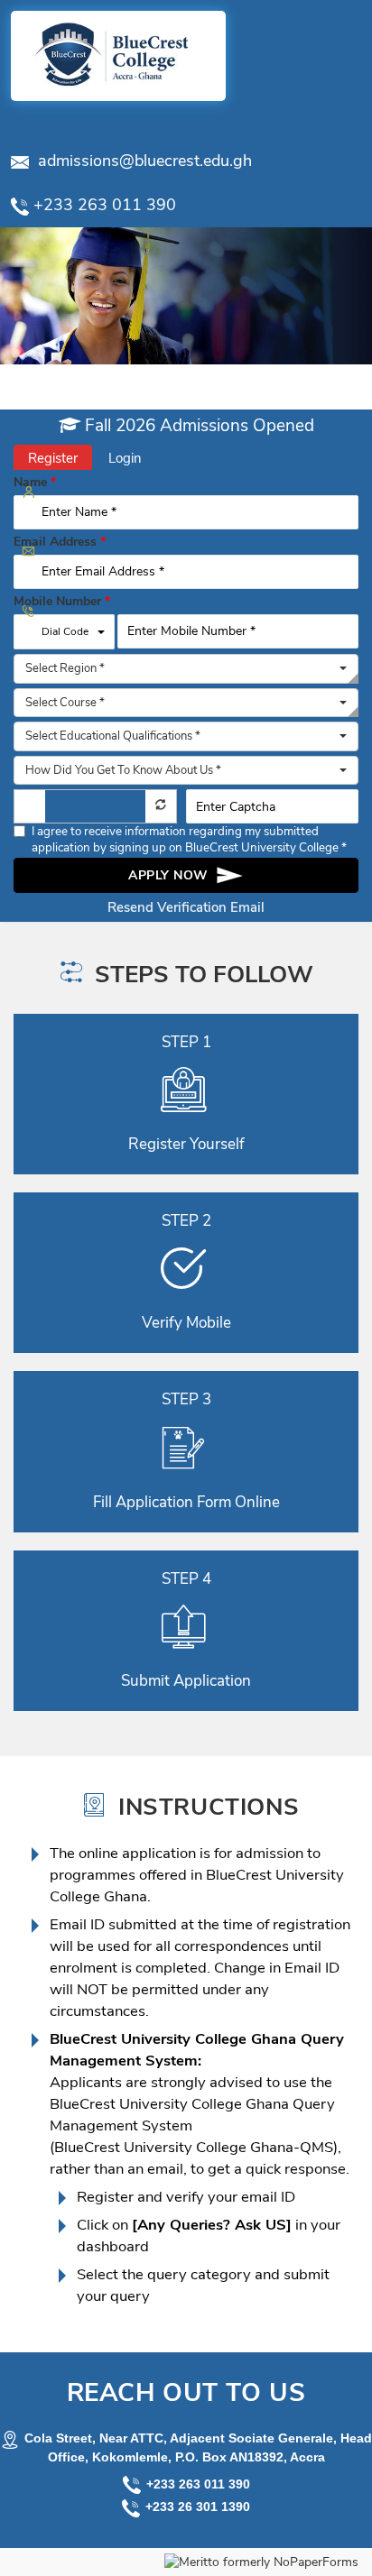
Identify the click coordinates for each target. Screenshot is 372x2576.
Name (35, 483)
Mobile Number (62, 602)
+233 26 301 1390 (198, 2507)
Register (53, 458)
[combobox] (186, 669)
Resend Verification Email (186, 907)
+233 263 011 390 (198, 2484)
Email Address (60, 542)
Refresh (161, 804)
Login (125, 458)
